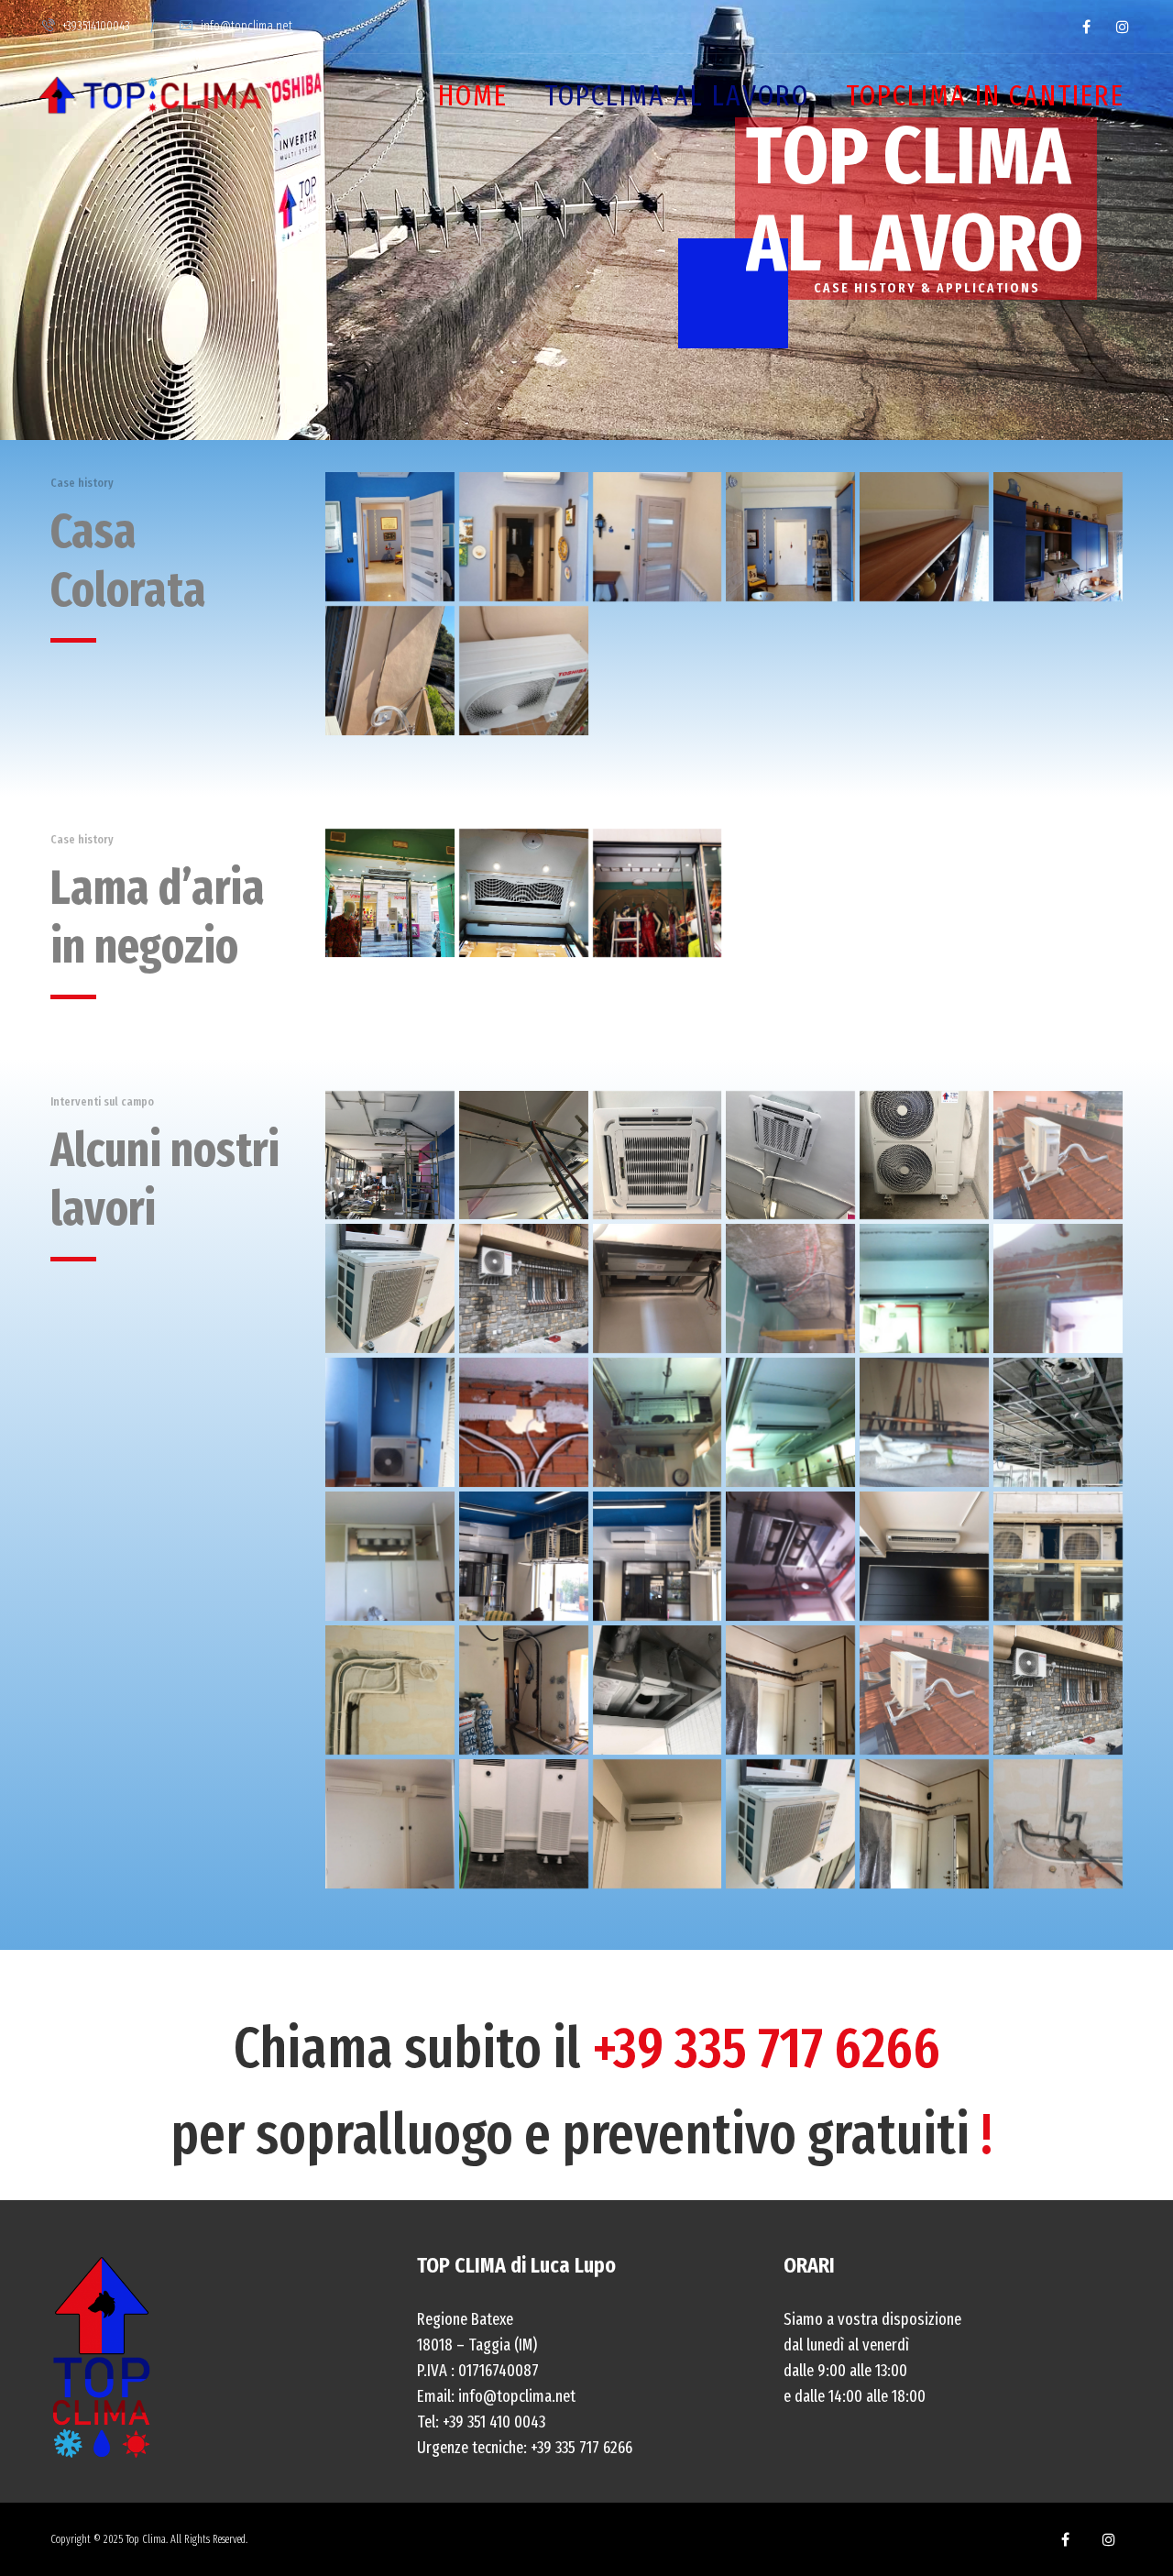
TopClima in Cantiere (985, 95)
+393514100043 (96, 26)
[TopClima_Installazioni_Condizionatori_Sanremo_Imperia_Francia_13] (1058, 537)
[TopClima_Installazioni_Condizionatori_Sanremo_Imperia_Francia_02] (390, 893)
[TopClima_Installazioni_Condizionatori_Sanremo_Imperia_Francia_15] (524, 671)
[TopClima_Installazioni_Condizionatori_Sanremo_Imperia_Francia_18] (658, 893)
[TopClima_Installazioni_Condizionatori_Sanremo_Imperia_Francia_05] (524, 893)
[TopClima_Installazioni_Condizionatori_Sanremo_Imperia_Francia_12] (924, 537)
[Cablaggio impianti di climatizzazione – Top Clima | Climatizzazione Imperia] (390, 1690)
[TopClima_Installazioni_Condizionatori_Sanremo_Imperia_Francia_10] (658, 537)
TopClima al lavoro (677, 95)
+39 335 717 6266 (766, 2048)
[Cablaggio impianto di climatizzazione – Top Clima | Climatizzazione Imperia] (1058, 1288)
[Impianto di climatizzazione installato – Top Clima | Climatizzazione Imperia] (524, 1288)
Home (473, 95)
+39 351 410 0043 (494, 2422)
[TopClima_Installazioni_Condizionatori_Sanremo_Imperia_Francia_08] (390, 537)
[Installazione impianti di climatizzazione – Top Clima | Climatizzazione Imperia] (390, 1156)
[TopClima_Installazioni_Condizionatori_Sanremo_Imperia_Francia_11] (790, 537)
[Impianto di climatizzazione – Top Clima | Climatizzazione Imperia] (790, 1156)
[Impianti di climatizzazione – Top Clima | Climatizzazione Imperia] (1058, 1422)
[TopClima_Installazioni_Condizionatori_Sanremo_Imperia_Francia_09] (524, 537)
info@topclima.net (247, 26)
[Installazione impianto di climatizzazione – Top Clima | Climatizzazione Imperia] (658, 1288)
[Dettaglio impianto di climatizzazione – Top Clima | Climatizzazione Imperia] (658, 1156)
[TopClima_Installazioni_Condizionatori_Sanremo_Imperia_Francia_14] (390, 671)
